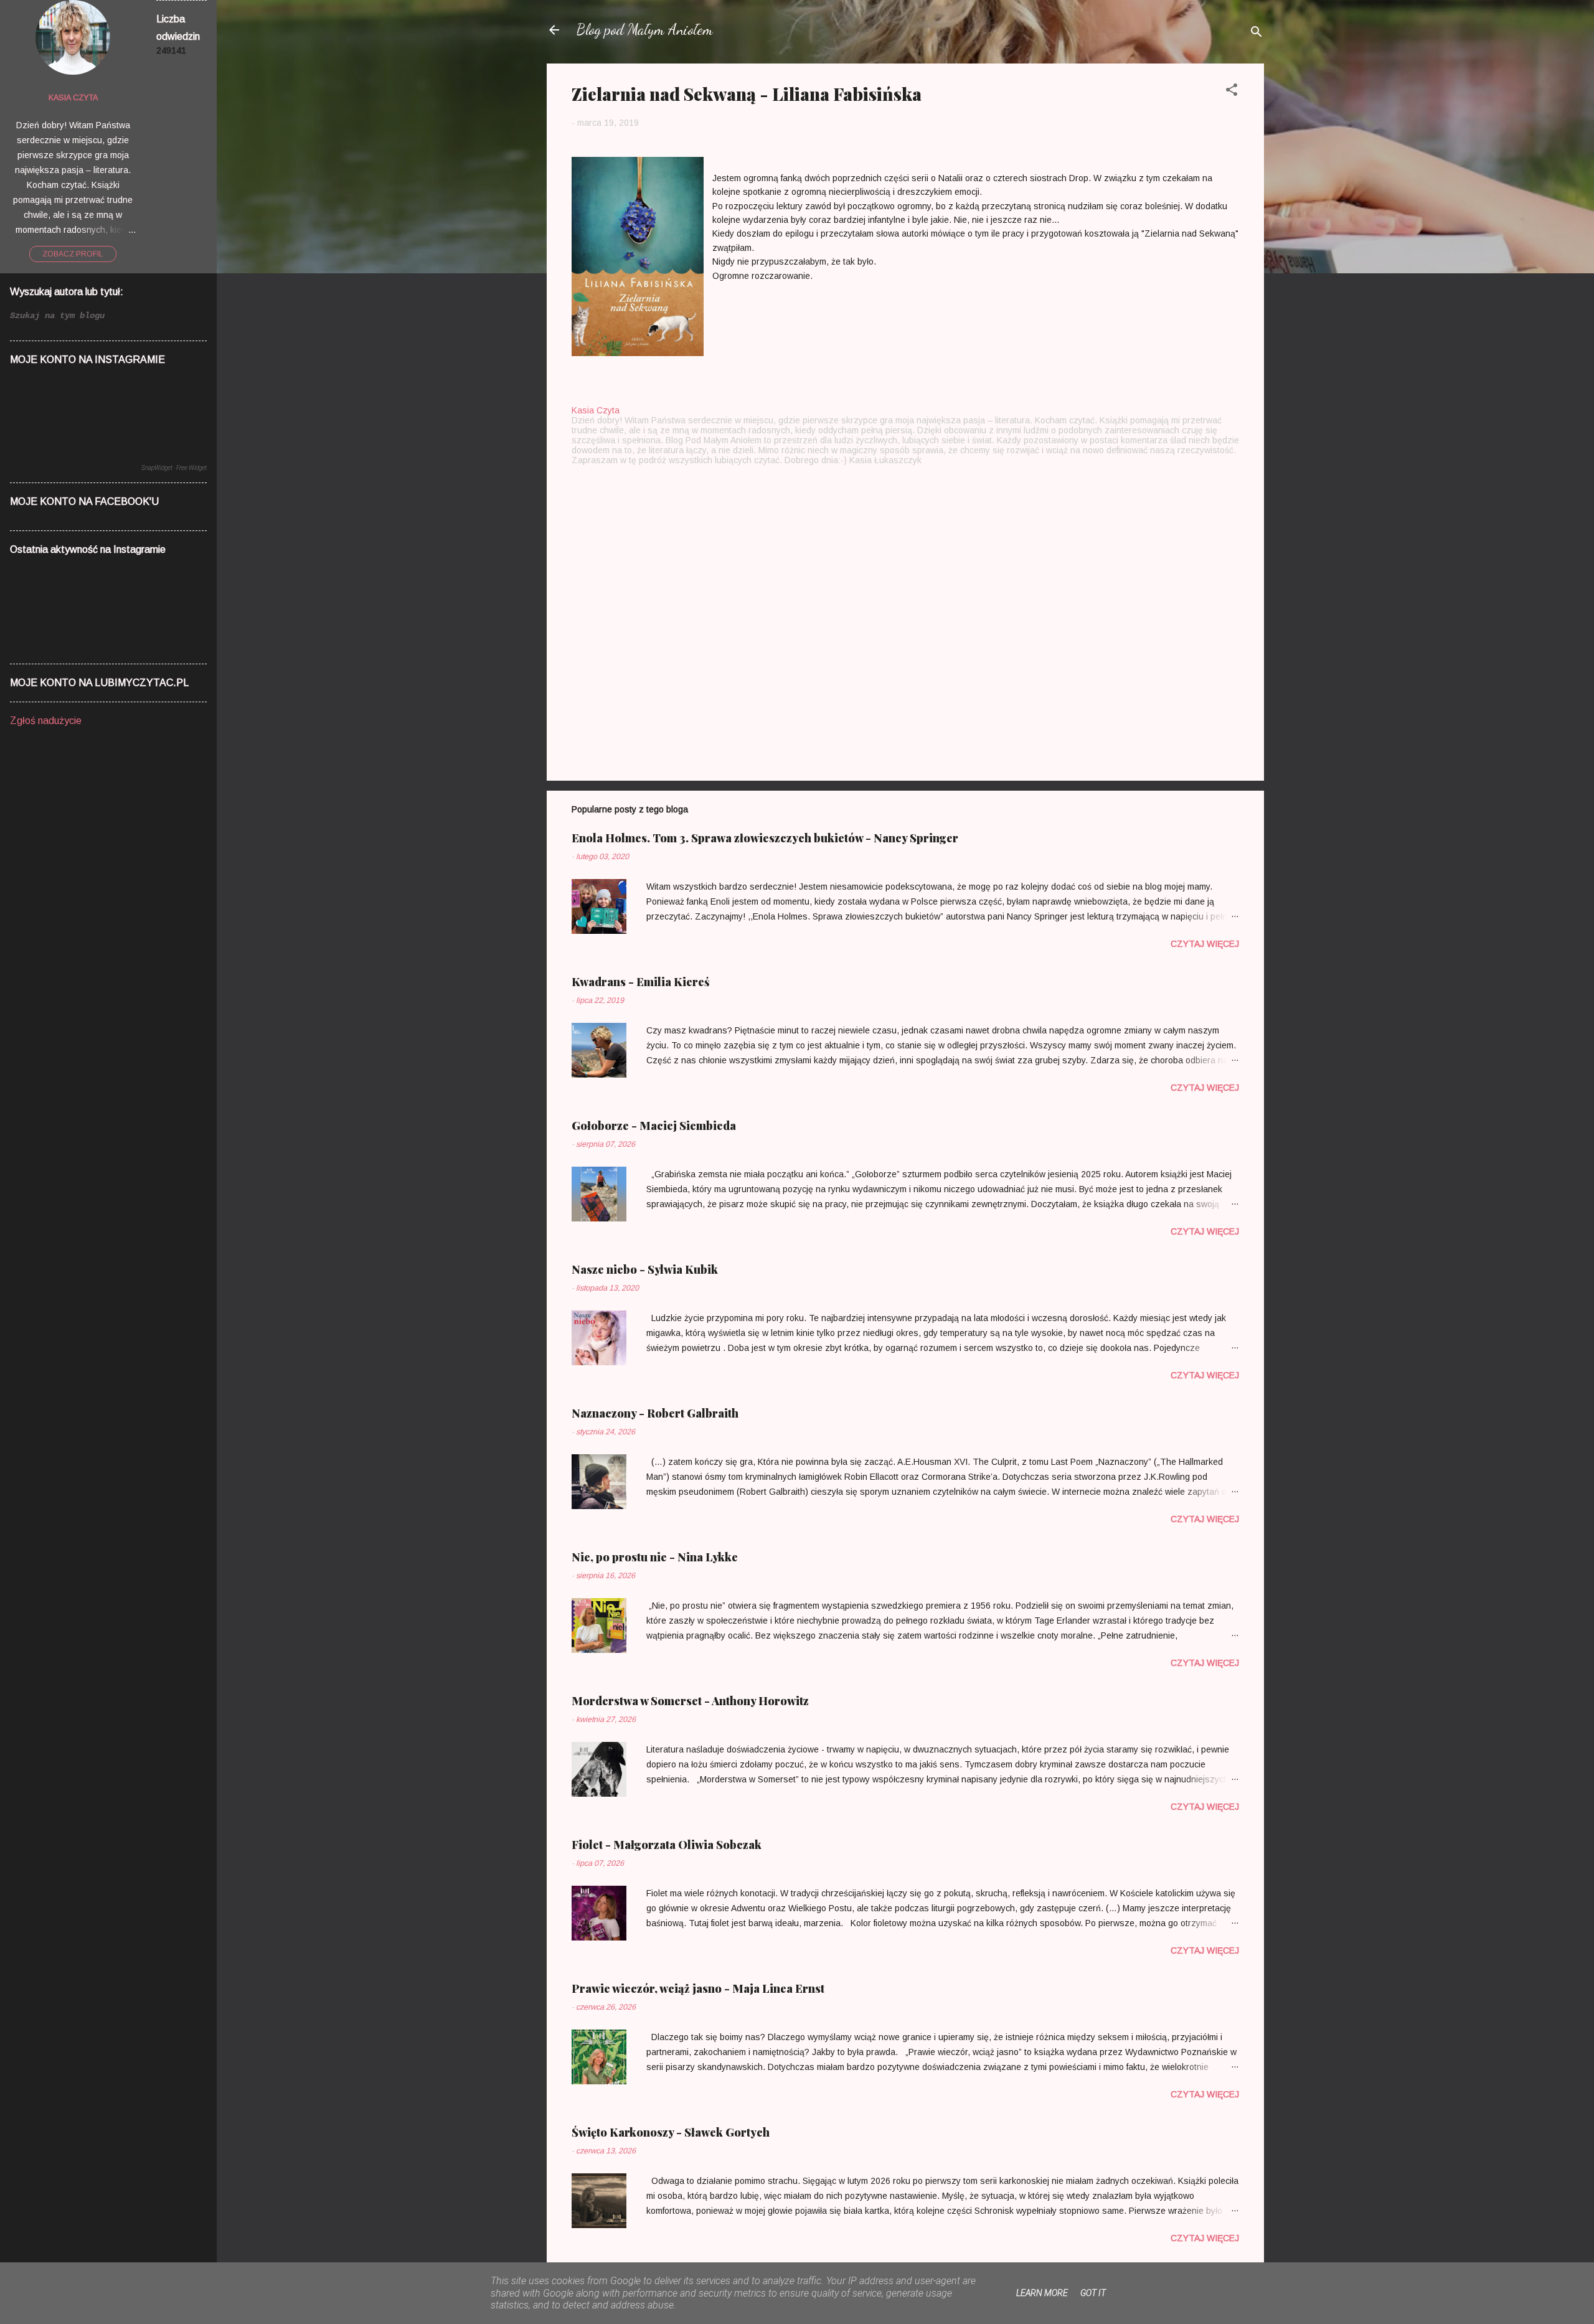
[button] (1232, 92)
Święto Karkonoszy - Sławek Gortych (671, 2132)
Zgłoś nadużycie (46, 721)
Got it (1093, 2293)
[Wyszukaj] (1257, 34)
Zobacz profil (73, 254)
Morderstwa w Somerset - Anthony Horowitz (690, 1701)
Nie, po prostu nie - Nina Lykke (655, 1557)
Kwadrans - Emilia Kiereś (641, 982)
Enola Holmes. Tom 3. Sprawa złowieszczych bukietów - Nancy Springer (765, 838)
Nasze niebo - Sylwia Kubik (645, 1269)
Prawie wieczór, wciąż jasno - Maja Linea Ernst (698, 1988)
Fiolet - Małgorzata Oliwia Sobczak (667, 1845)
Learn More (1042, 2293)
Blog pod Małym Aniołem (645, 30)
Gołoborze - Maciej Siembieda (654, 1126)
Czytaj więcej (1205, 944)
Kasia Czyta (73, 98)
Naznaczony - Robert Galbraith (655, 1413)
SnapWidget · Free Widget (174, 468)
